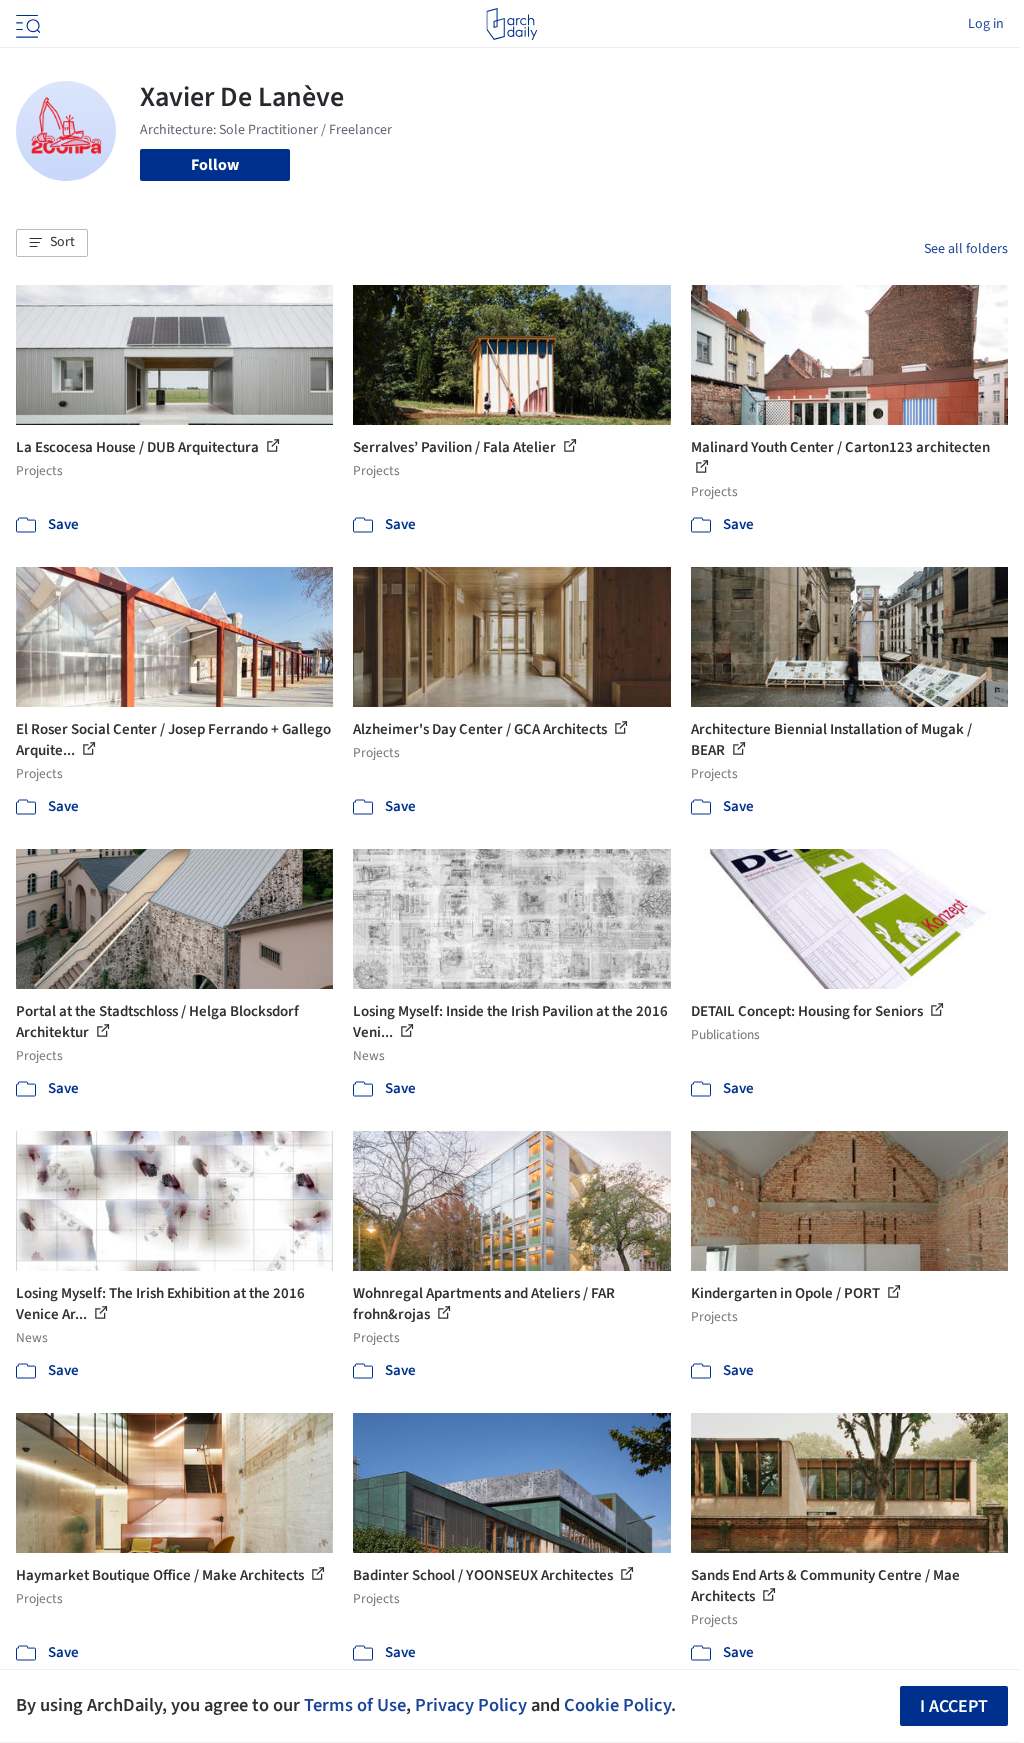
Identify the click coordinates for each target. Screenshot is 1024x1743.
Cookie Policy (617, 1705)
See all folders (966, 249)
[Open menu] (26, 24)
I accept (954, 1706)
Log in (986, 24)
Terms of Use (355, 1705)
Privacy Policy (471, 1705)
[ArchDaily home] (511, 24)
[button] (52, 243)
